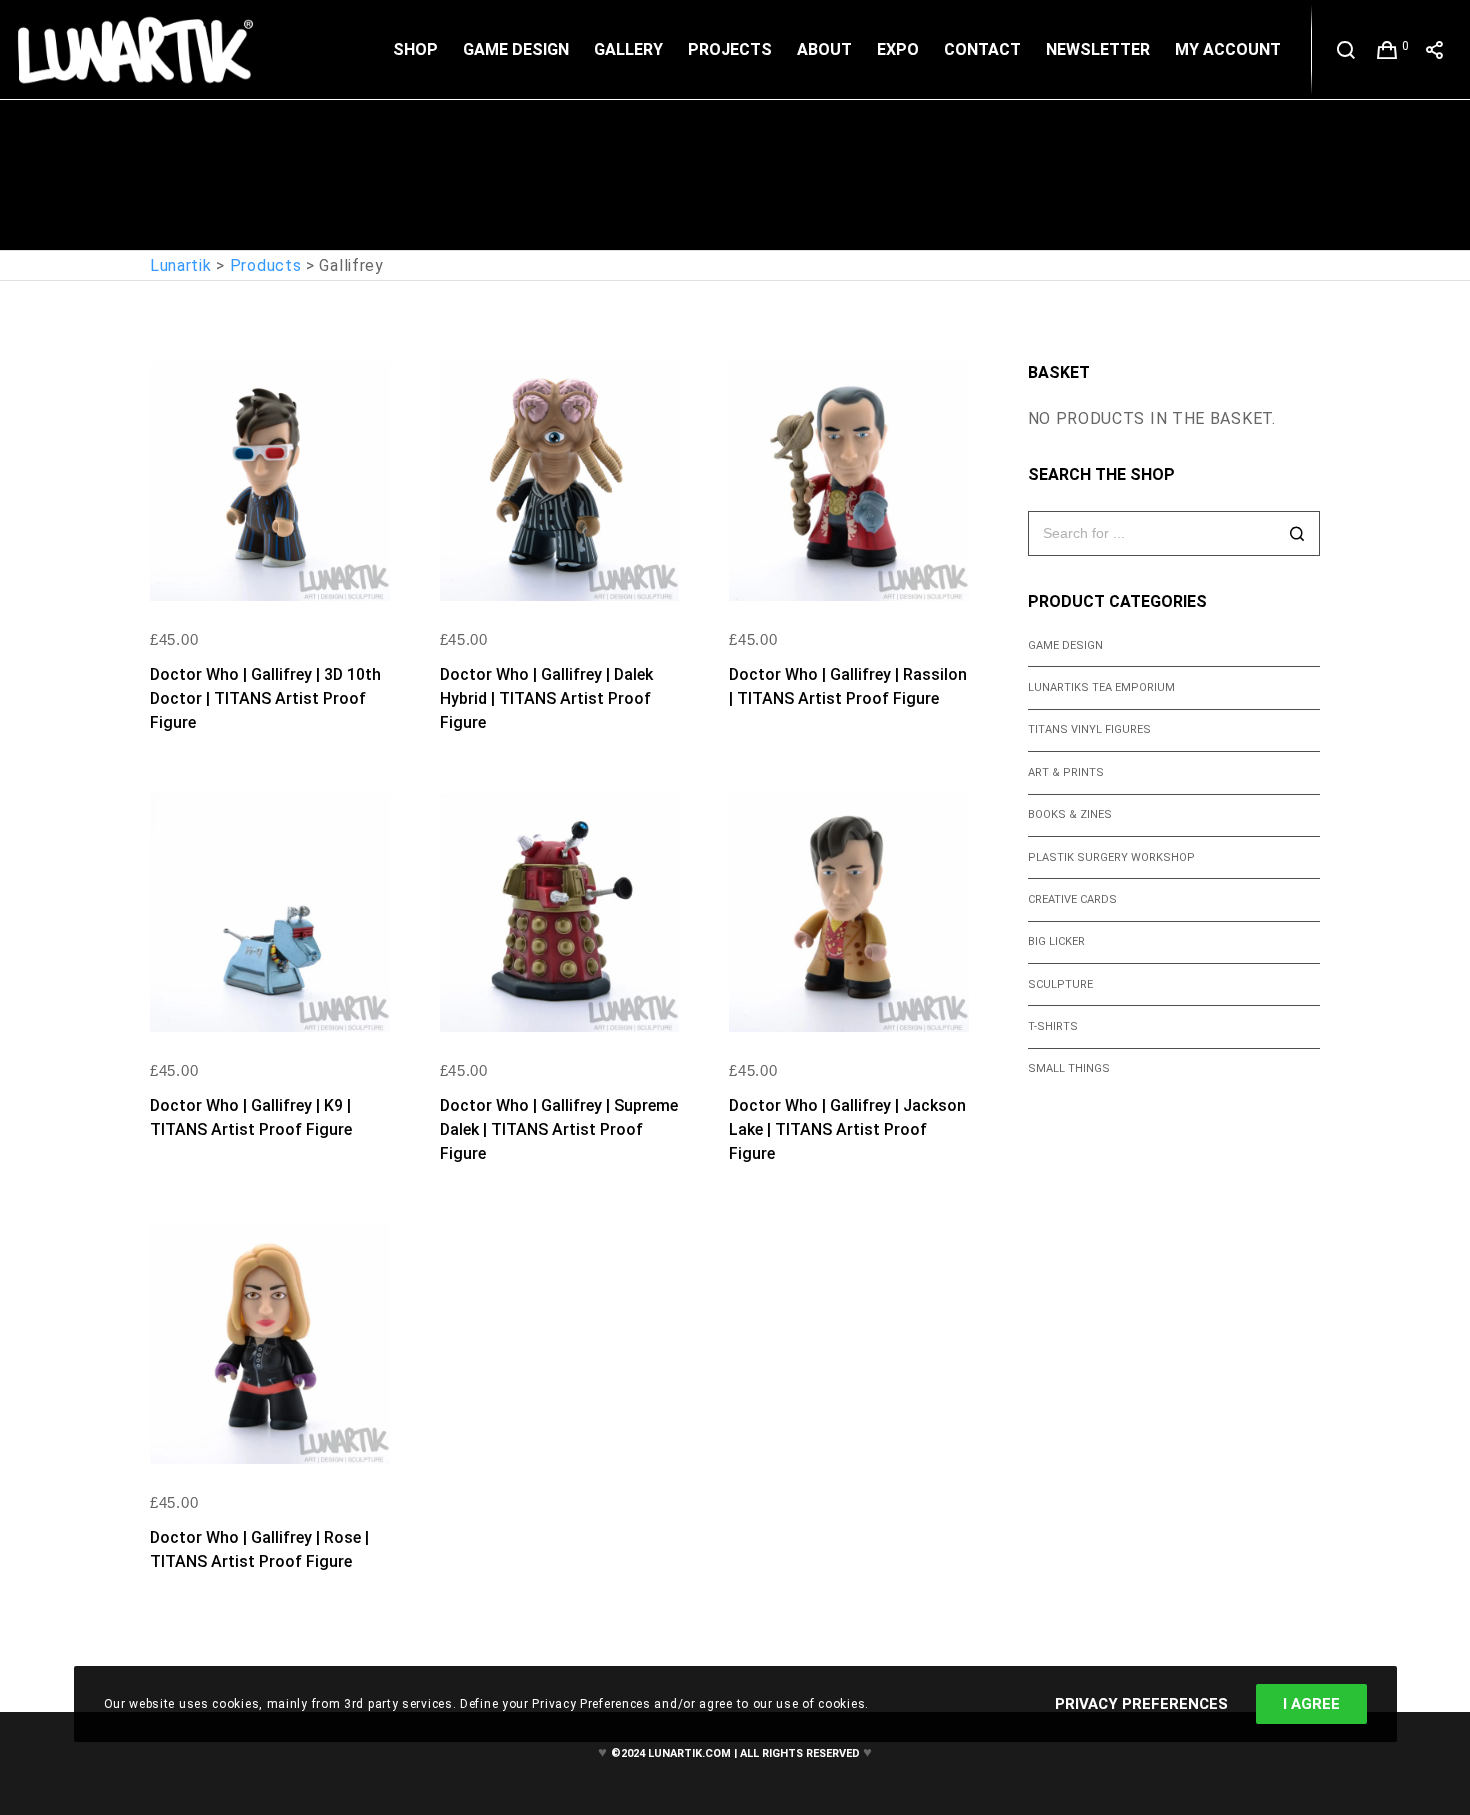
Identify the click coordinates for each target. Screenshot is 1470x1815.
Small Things (1069, 1068)
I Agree (1311, 1704)
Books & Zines (1070, 814)
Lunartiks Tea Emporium (1101, 687)
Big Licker (1056, 941)
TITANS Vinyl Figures (1089, 729)
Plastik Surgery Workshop (1111, 857)
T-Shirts (1053, 1026)
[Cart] (1387, 50)
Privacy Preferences (1141, 1704)
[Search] (1346, 50)
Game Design (1065, 645)
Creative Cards (1072, 899)
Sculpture (1060, 984)
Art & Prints (1066, 772)
